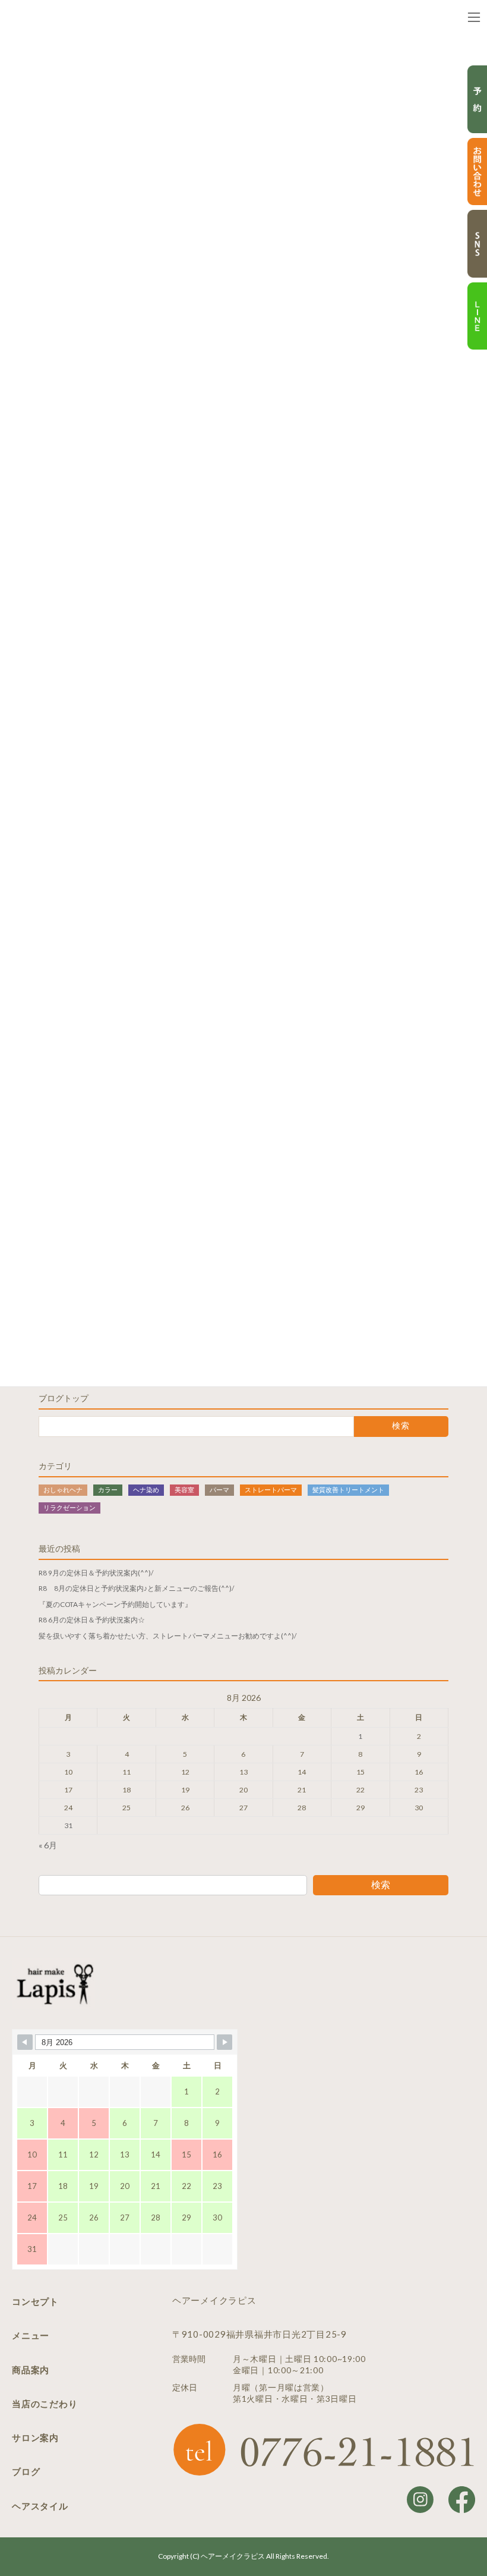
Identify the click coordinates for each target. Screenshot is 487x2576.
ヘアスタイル (40, 2506)
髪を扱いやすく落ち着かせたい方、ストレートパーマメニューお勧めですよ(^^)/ (167, 1635)
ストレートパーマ (271, 1489)
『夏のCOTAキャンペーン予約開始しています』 (115, 1604)
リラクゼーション (69, 1507)
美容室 (184, 1489)
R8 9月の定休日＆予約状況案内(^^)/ (96, 1572)
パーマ (219, 1489)
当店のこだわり (45, 2404)
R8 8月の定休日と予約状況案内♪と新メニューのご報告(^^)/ (136, 1588)
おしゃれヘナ (63, 1489)
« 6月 (48, 1845)
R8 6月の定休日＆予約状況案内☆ (92, 1620)
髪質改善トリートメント (348, 1489)
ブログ (26, 2471)
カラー (108, 1489)
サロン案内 (35, 2437)
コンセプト (35, 2301)
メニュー (31, 2335)
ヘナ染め (146, 1489)
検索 (381, 1884)
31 (68, 1825)
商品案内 (31, 2370)
